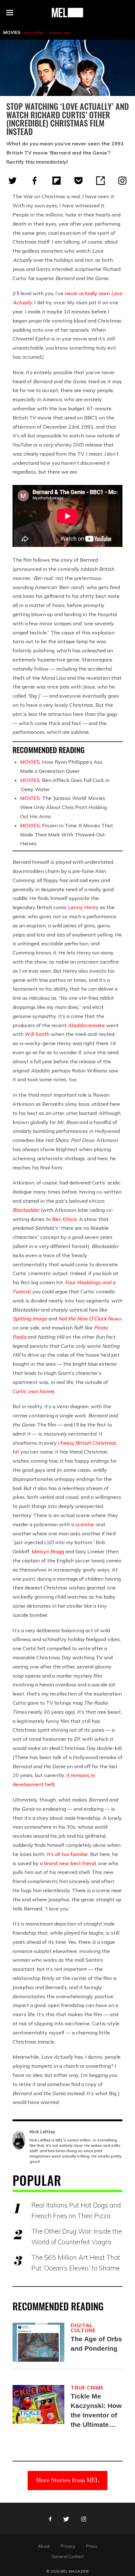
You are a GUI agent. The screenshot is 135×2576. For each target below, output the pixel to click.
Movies (12, 32)
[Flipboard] (57, 181)
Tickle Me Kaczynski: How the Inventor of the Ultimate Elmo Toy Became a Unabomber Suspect (96, 2411)
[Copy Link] (100, 181)
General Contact (68, 2556)
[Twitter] (13, 181)
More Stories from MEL (67, 2480)
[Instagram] (122, 181)
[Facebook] (35, 181)
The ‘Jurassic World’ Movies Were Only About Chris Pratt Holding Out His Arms (63, 807)
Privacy (68, 2546)
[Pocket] (78, 181)
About (44, 2546)
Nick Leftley (34, 33)
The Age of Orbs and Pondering (96, 2344)
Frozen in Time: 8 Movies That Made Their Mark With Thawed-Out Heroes (67, 835)
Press (92, 2546)
